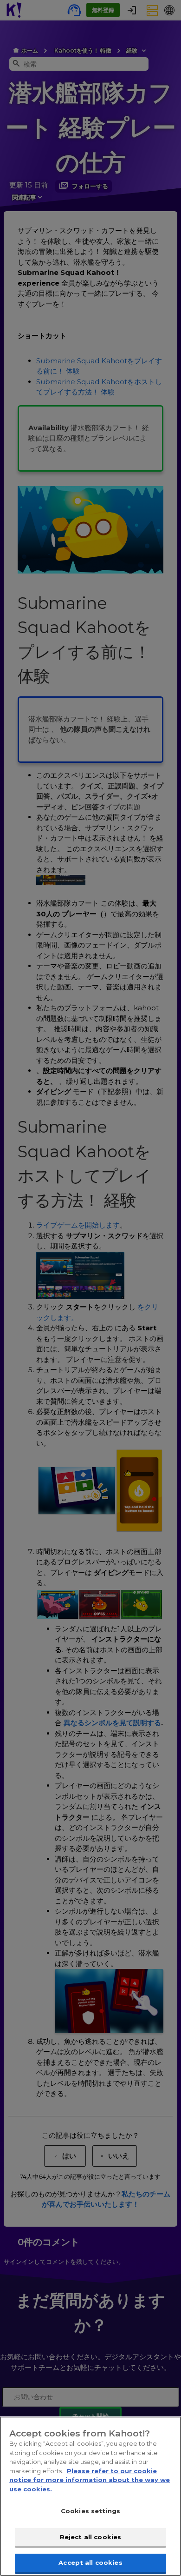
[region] (90, 2496)
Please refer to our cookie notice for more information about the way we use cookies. (90, 2480)
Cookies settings (90, 2511)
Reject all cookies (90, 2537)
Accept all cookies (90, 2563)
